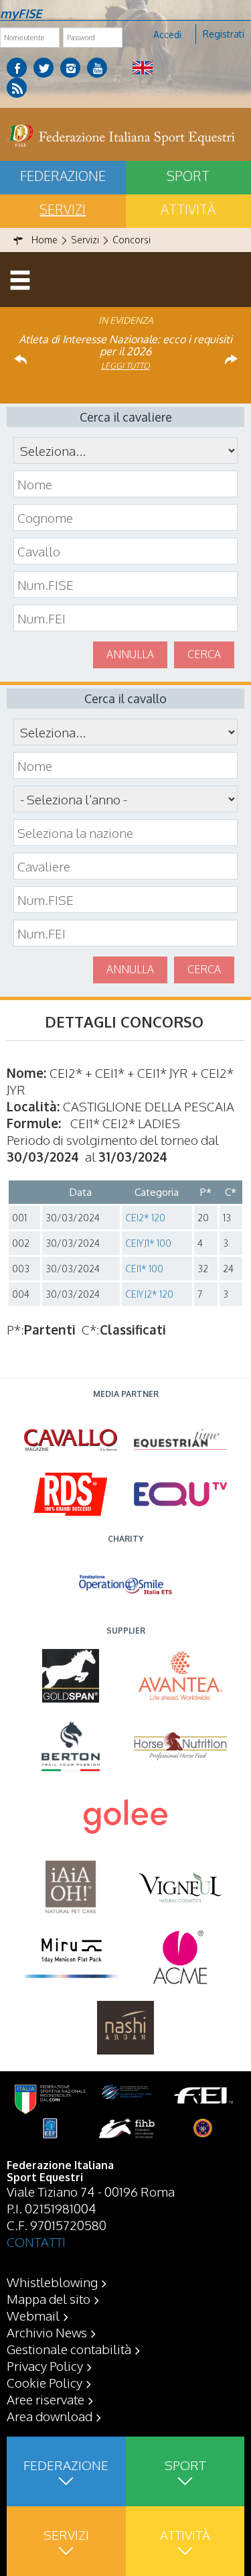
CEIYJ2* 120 (149, 1294)
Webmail (33, 2315)
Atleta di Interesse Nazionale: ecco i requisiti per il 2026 (125, 345)
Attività (185, 2534)
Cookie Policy (45, 2382)
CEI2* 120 (145, 1218)
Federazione (63, 176)
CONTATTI (36, 2242)
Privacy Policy (45, 2366)
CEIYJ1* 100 (148, 1243)
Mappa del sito (49, 2298)
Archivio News (47, 2332)
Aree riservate (46, 2399)
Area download (50, 2416)
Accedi (167, 35)
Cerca (204, 654)
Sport (185, 2465)
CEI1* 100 (144, 1269)
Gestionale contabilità (69, 2349)
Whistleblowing (52, 2282)
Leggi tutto (125, 366)
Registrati (224, 34)
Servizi (63, 209)
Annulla (130, 654)
